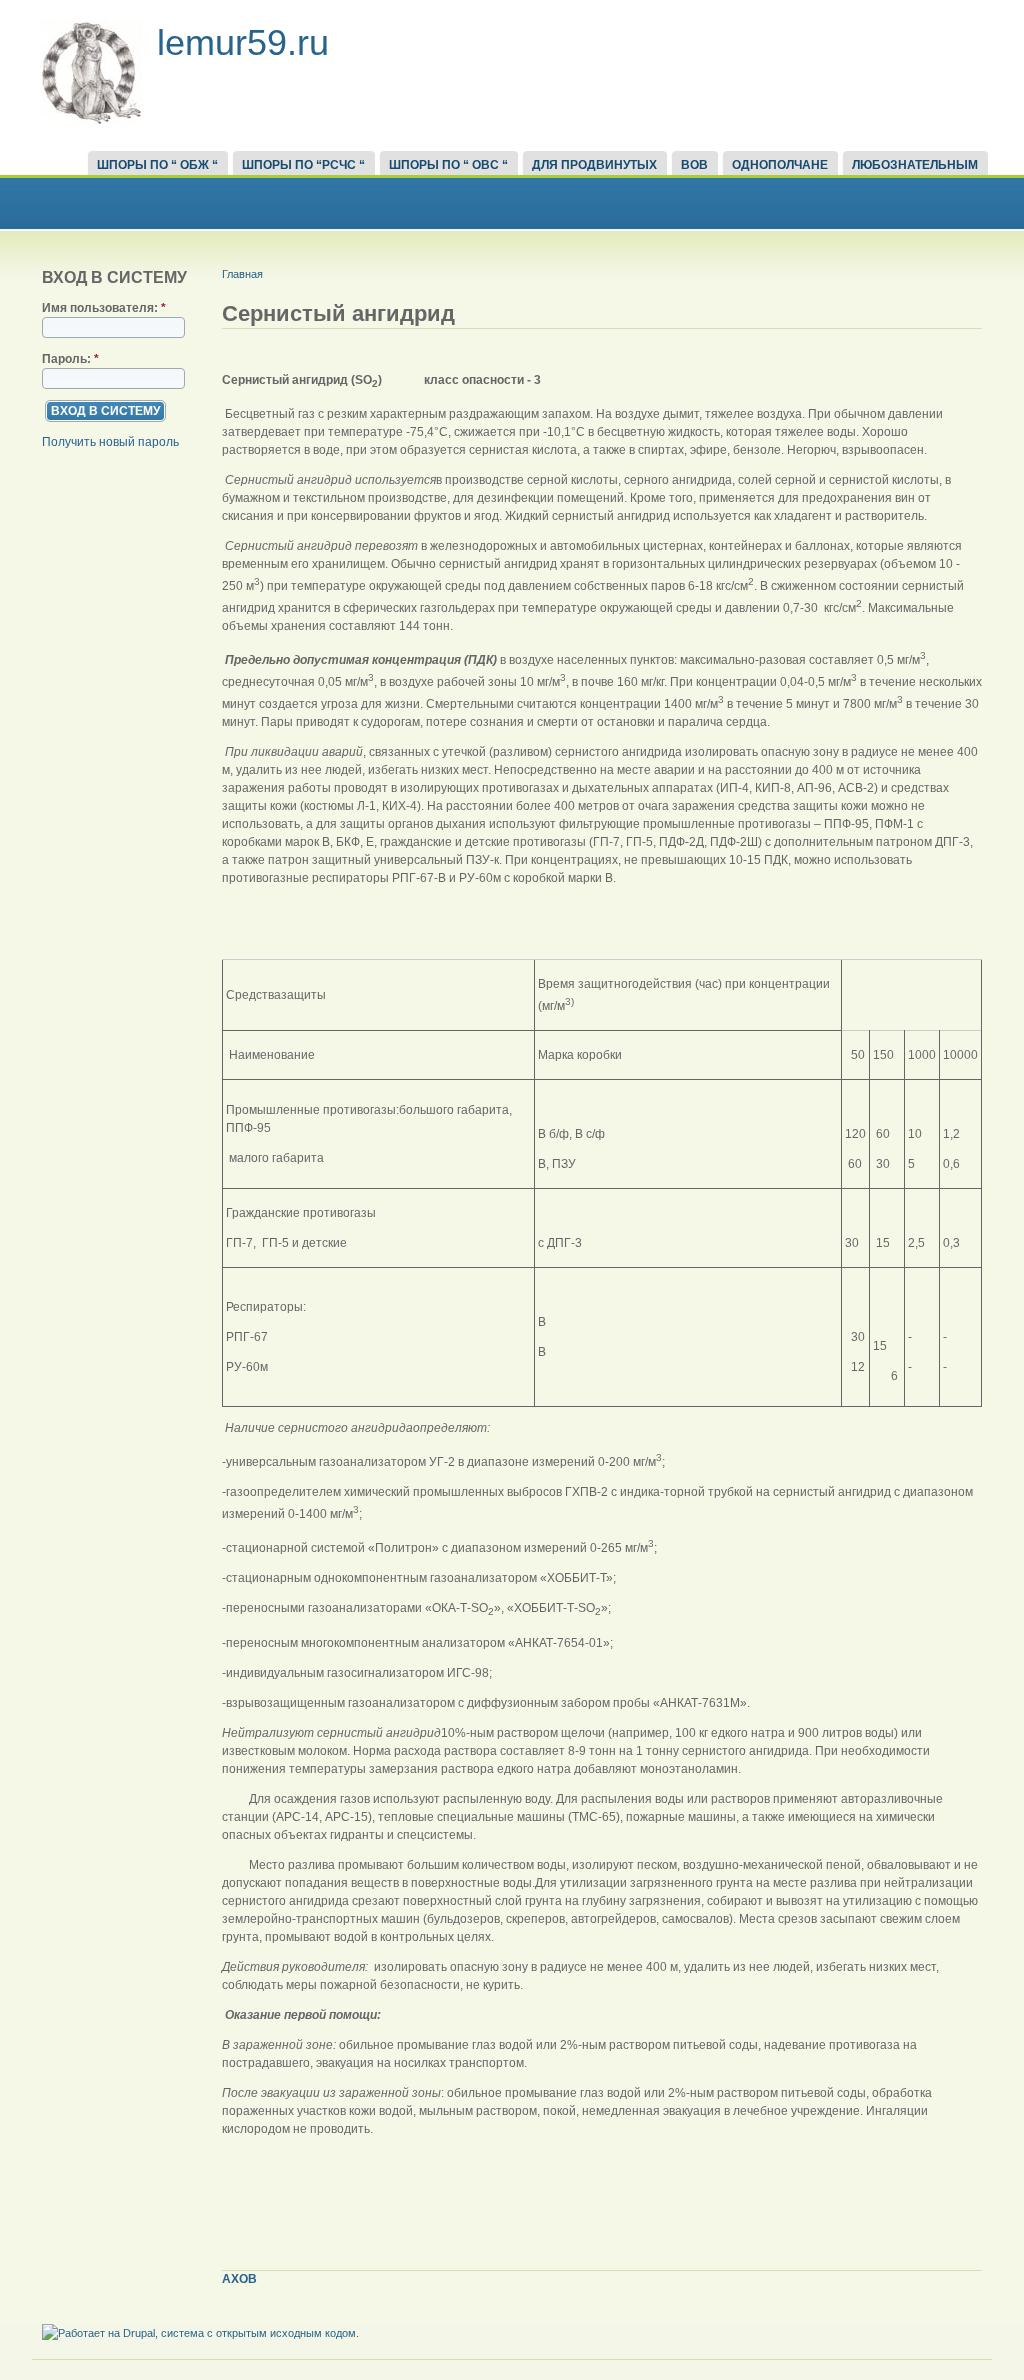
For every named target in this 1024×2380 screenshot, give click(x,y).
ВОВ (694, 165)
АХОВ (239, 2279)
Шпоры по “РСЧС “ (303, 165)
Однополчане (780, 165)
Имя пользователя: (104, 308)
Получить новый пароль (110, 442)
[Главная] (92, 122)
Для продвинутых (594, 165)
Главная (242, 274)
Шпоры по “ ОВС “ (448, 165)
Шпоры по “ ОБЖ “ (157, 165)
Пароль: (70, 359)
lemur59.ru (243, 42)
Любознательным (915, 165)
